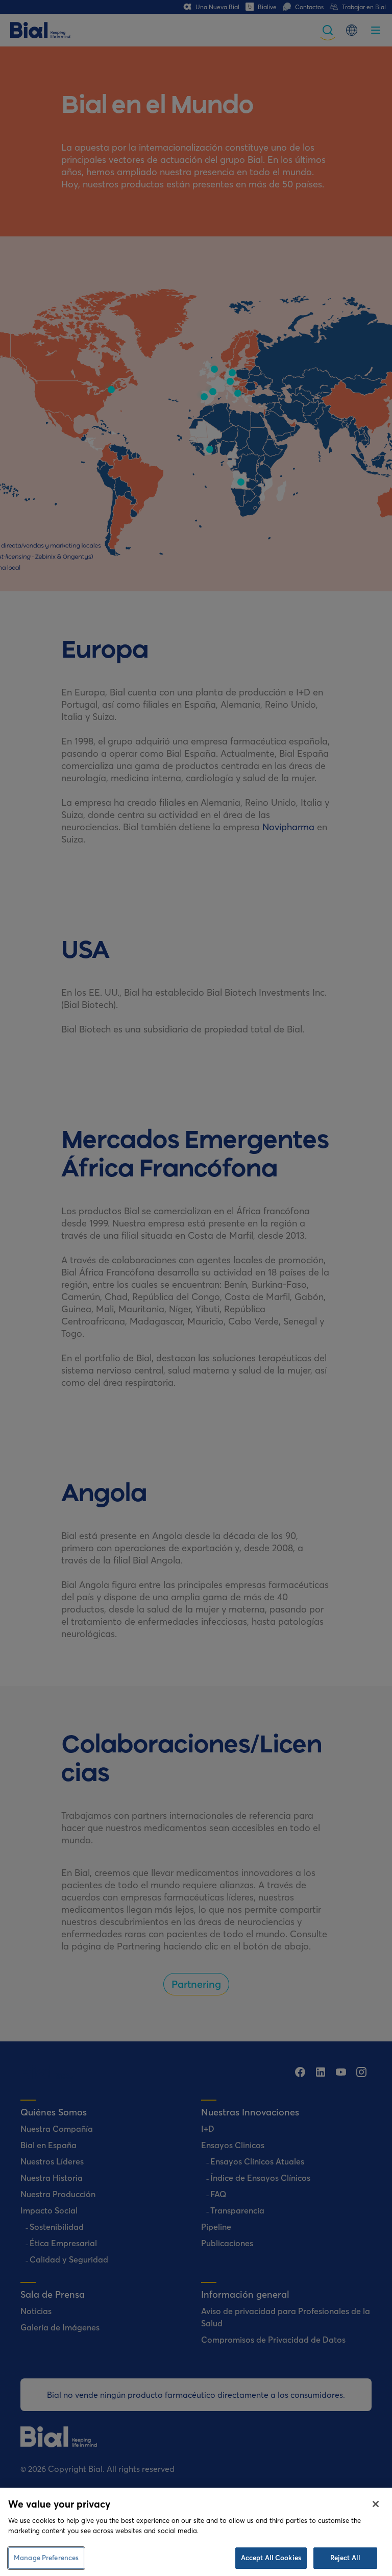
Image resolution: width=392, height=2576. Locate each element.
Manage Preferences (46, 2558)
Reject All (345, 2558)
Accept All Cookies (271, 2558)
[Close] (376, 2504)
